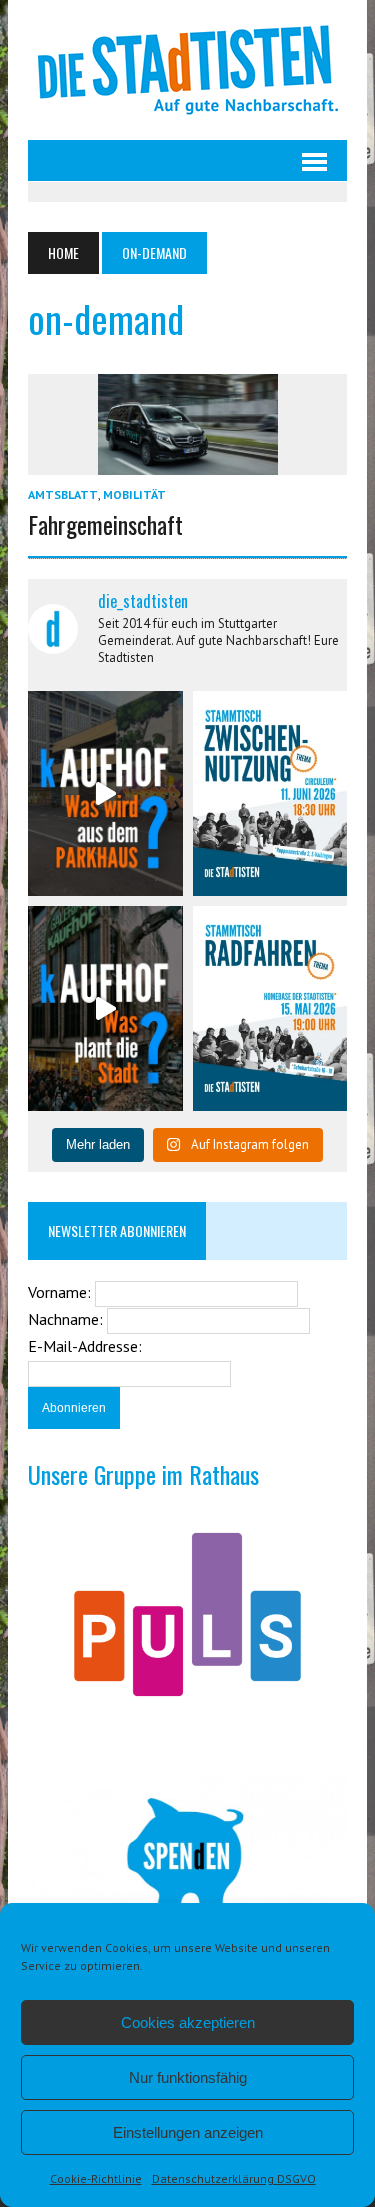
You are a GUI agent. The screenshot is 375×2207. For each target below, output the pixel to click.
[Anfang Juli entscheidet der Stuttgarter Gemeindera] (105, 793)
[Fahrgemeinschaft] (188, 461)
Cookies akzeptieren (188, 2022)
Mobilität (134, 494)
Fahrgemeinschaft (105, 524)
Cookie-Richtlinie (96, 2178)
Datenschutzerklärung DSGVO (234, 2178)
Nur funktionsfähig (188, 2077)
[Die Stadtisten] (187, 70)
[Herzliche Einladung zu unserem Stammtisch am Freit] (270, 1008)
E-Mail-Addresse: (85, 1346)
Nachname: (67, 1319)
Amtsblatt (63, 494)
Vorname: (61, 1292)
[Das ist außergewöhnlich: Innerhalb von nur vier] (105, 1008)
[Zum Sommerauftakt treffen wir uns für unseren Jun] (270, 793)
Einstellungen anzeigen (188, 2132)
